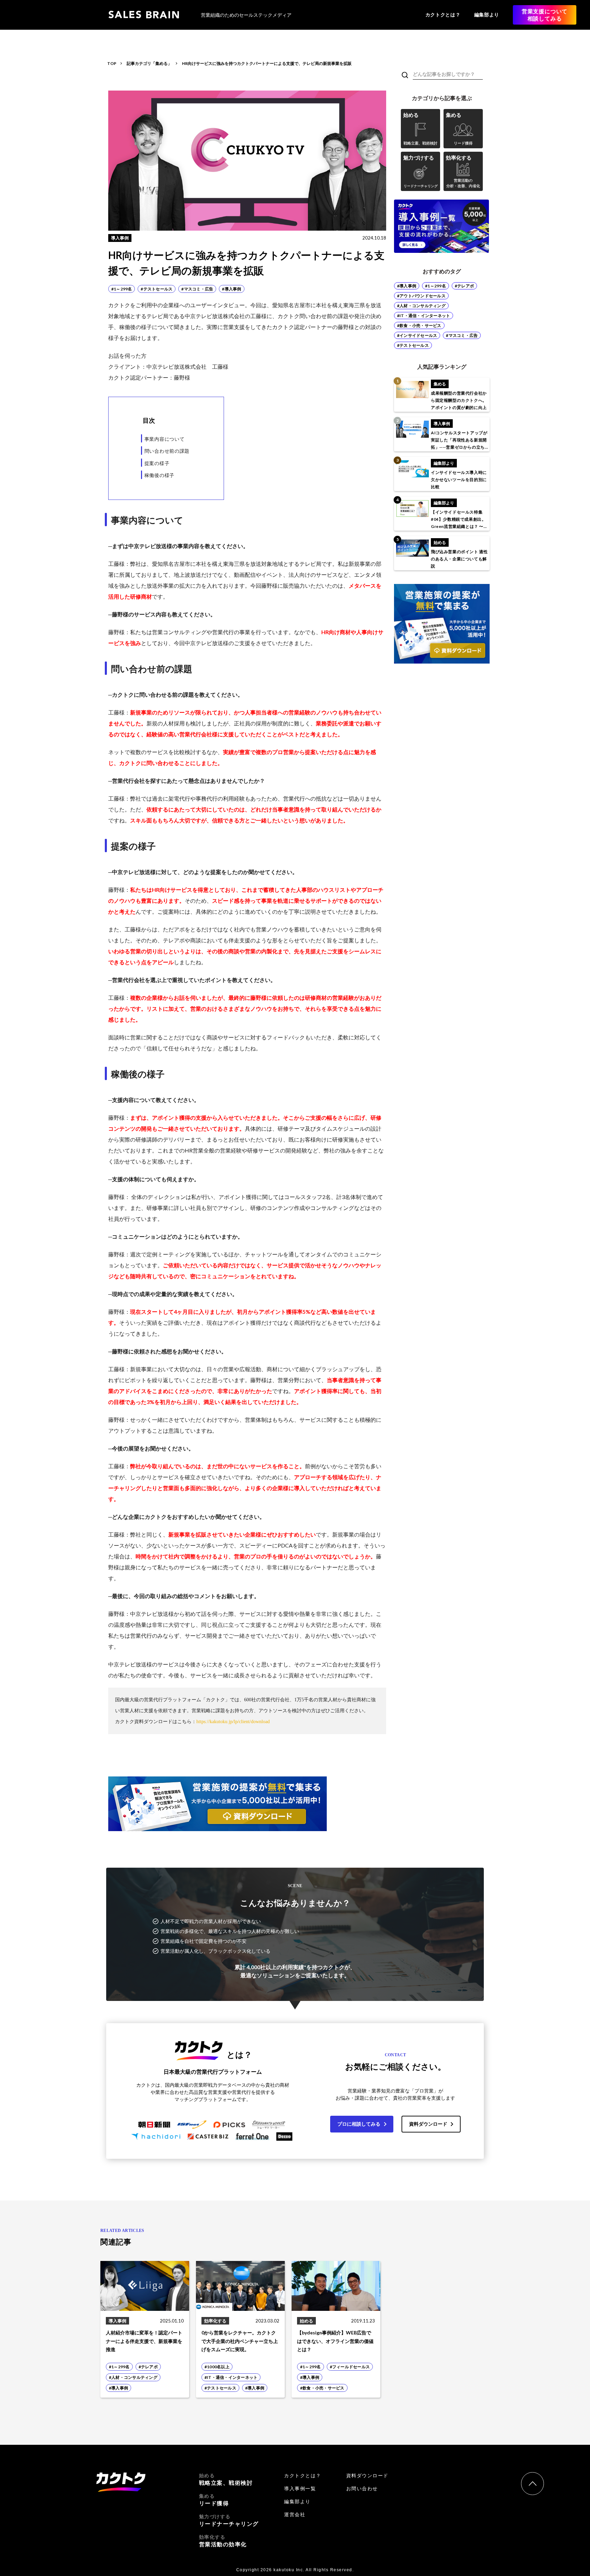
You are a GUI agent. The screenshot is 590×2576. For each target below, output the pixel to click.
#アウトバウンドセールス (421, 296)
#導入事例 (407, 286)
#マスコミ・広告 (462, 335)
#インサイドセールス (417, 335)
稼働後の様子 (159, 475)
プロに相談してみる (359, 2124)
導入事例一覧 (300, 2489)
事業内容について (165, 439)
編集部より (487, 15)
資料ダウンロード (428, 2124)
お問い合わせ (362, 2489)
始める (226, 2479)
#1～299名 (436, 286)
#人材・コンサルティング (421, 306)
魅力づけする (229, 2520)
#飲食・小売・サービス (419, 325)
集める (214, 2500)
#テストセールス (413, 345)
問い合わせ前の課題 (167, 451)
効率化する (223, 2541)
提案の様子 (157, 463)
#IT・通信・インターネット (424, 316)
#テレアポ (464, 286)
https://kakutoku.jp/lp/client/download (233, 1722)
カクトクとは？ (443, 15)
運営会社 (295, 2514)
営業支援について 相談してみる (545, 15)
